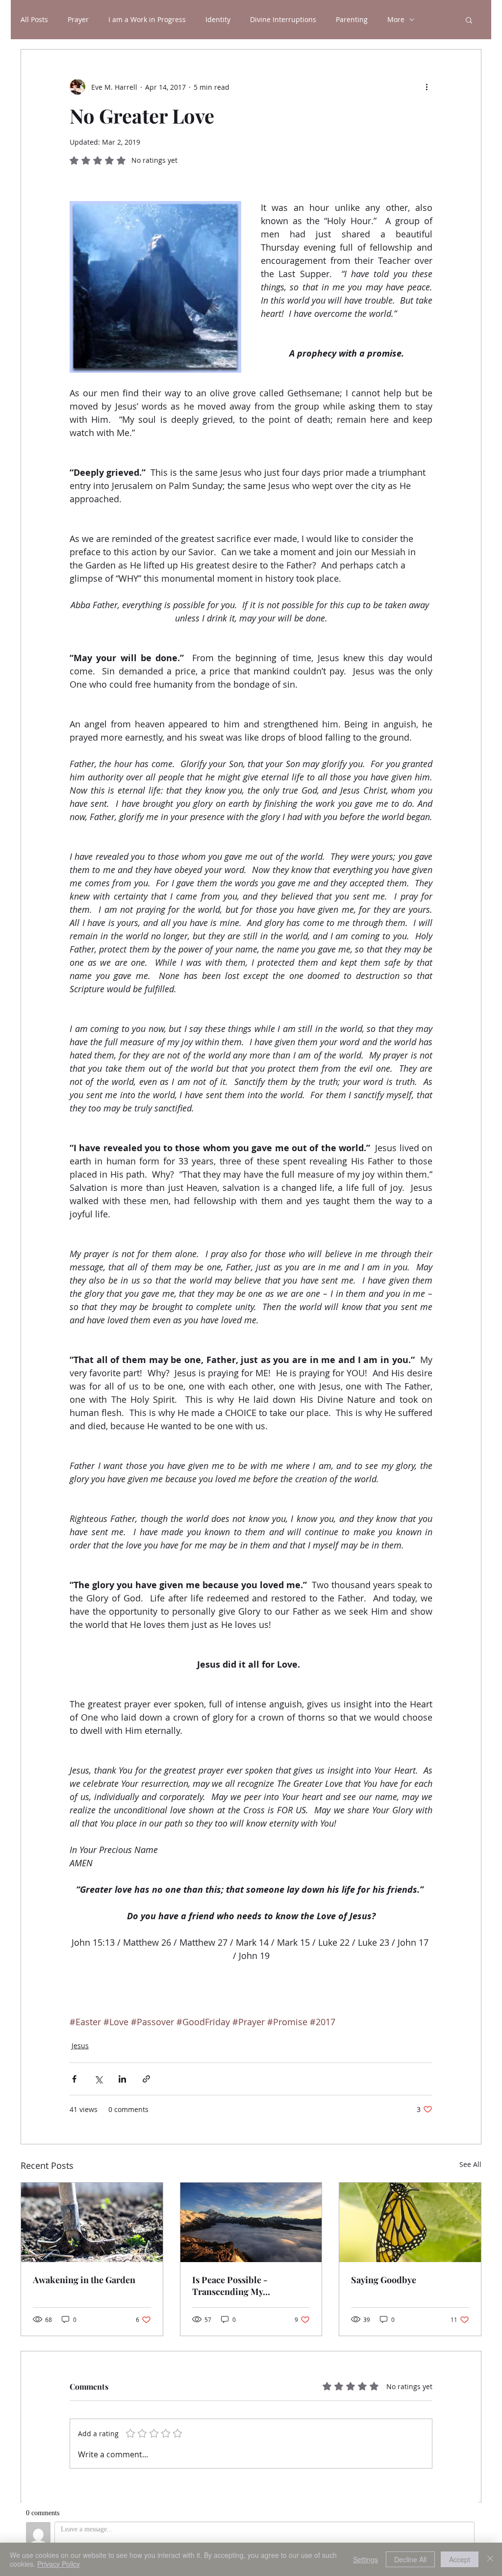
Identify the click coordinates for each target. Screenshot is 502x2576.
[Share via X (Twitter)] (98, 2079)
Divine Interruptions (283, 20)
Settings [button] (365, 2559)
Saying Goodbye (384, 2280)
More (396, 20)
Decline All (410, 2559)
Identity (218, 20)
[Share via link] (146, 2079)
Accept (460, 2559)
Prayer (78, 20)
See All (470, 2164)
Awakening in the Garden (84, 2280)
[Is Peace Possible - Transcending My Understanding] (251, 2222)
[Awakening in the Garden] (92, 2222)
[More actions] (427, 87)
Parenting (352, 20)
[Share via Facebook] (74, 2079)
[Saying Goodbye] (410, 2222)
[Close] (490, 2559)
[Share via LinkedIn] (122, 2079)
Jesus (80, 2046)
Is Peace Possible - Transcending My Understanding (230, 2286)
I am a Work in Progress (147, 20)
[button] (469, 20)
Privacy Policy (59, 2564)
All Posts (34, 20)
